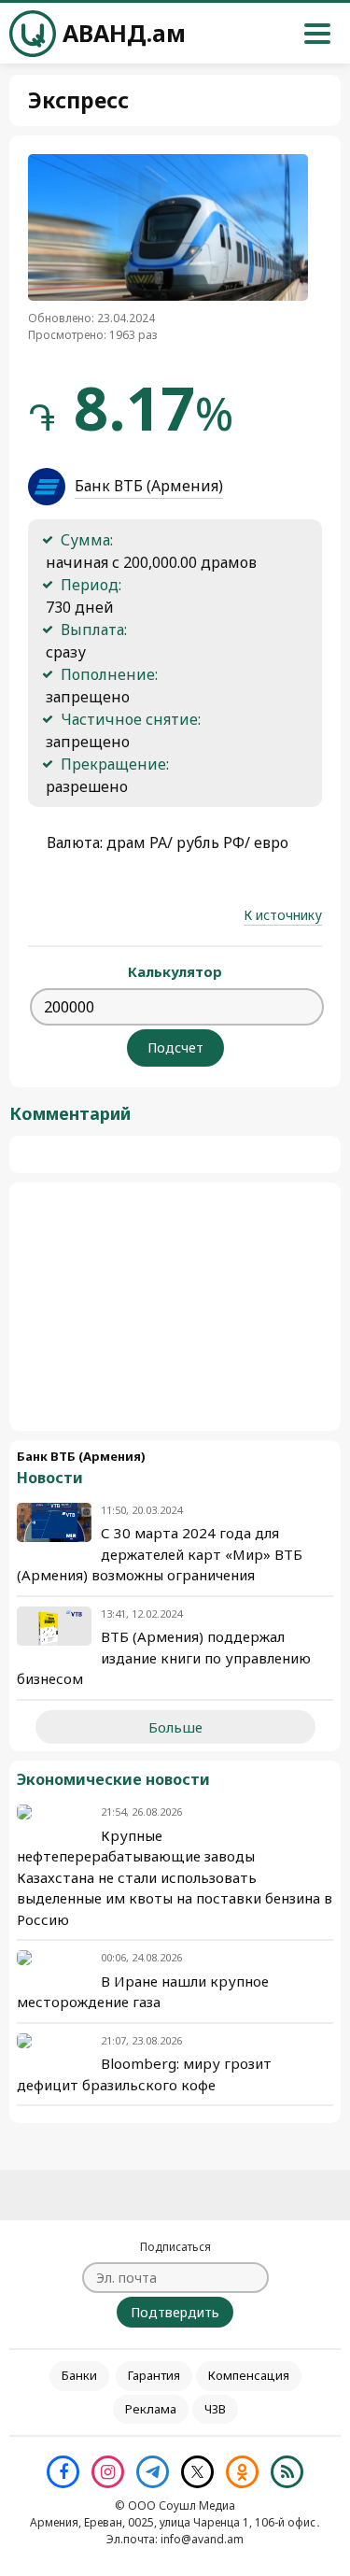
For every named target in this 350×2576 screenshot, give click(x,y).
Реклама (151, 2409)
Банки (79, 2375)
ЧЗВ (215, 2409)
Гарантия (154, 2375)
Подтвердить (175, 2312)
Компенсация (249, 2375)
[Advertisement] (175, 1307)
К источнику (283, 915)
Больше (175, 1727)
